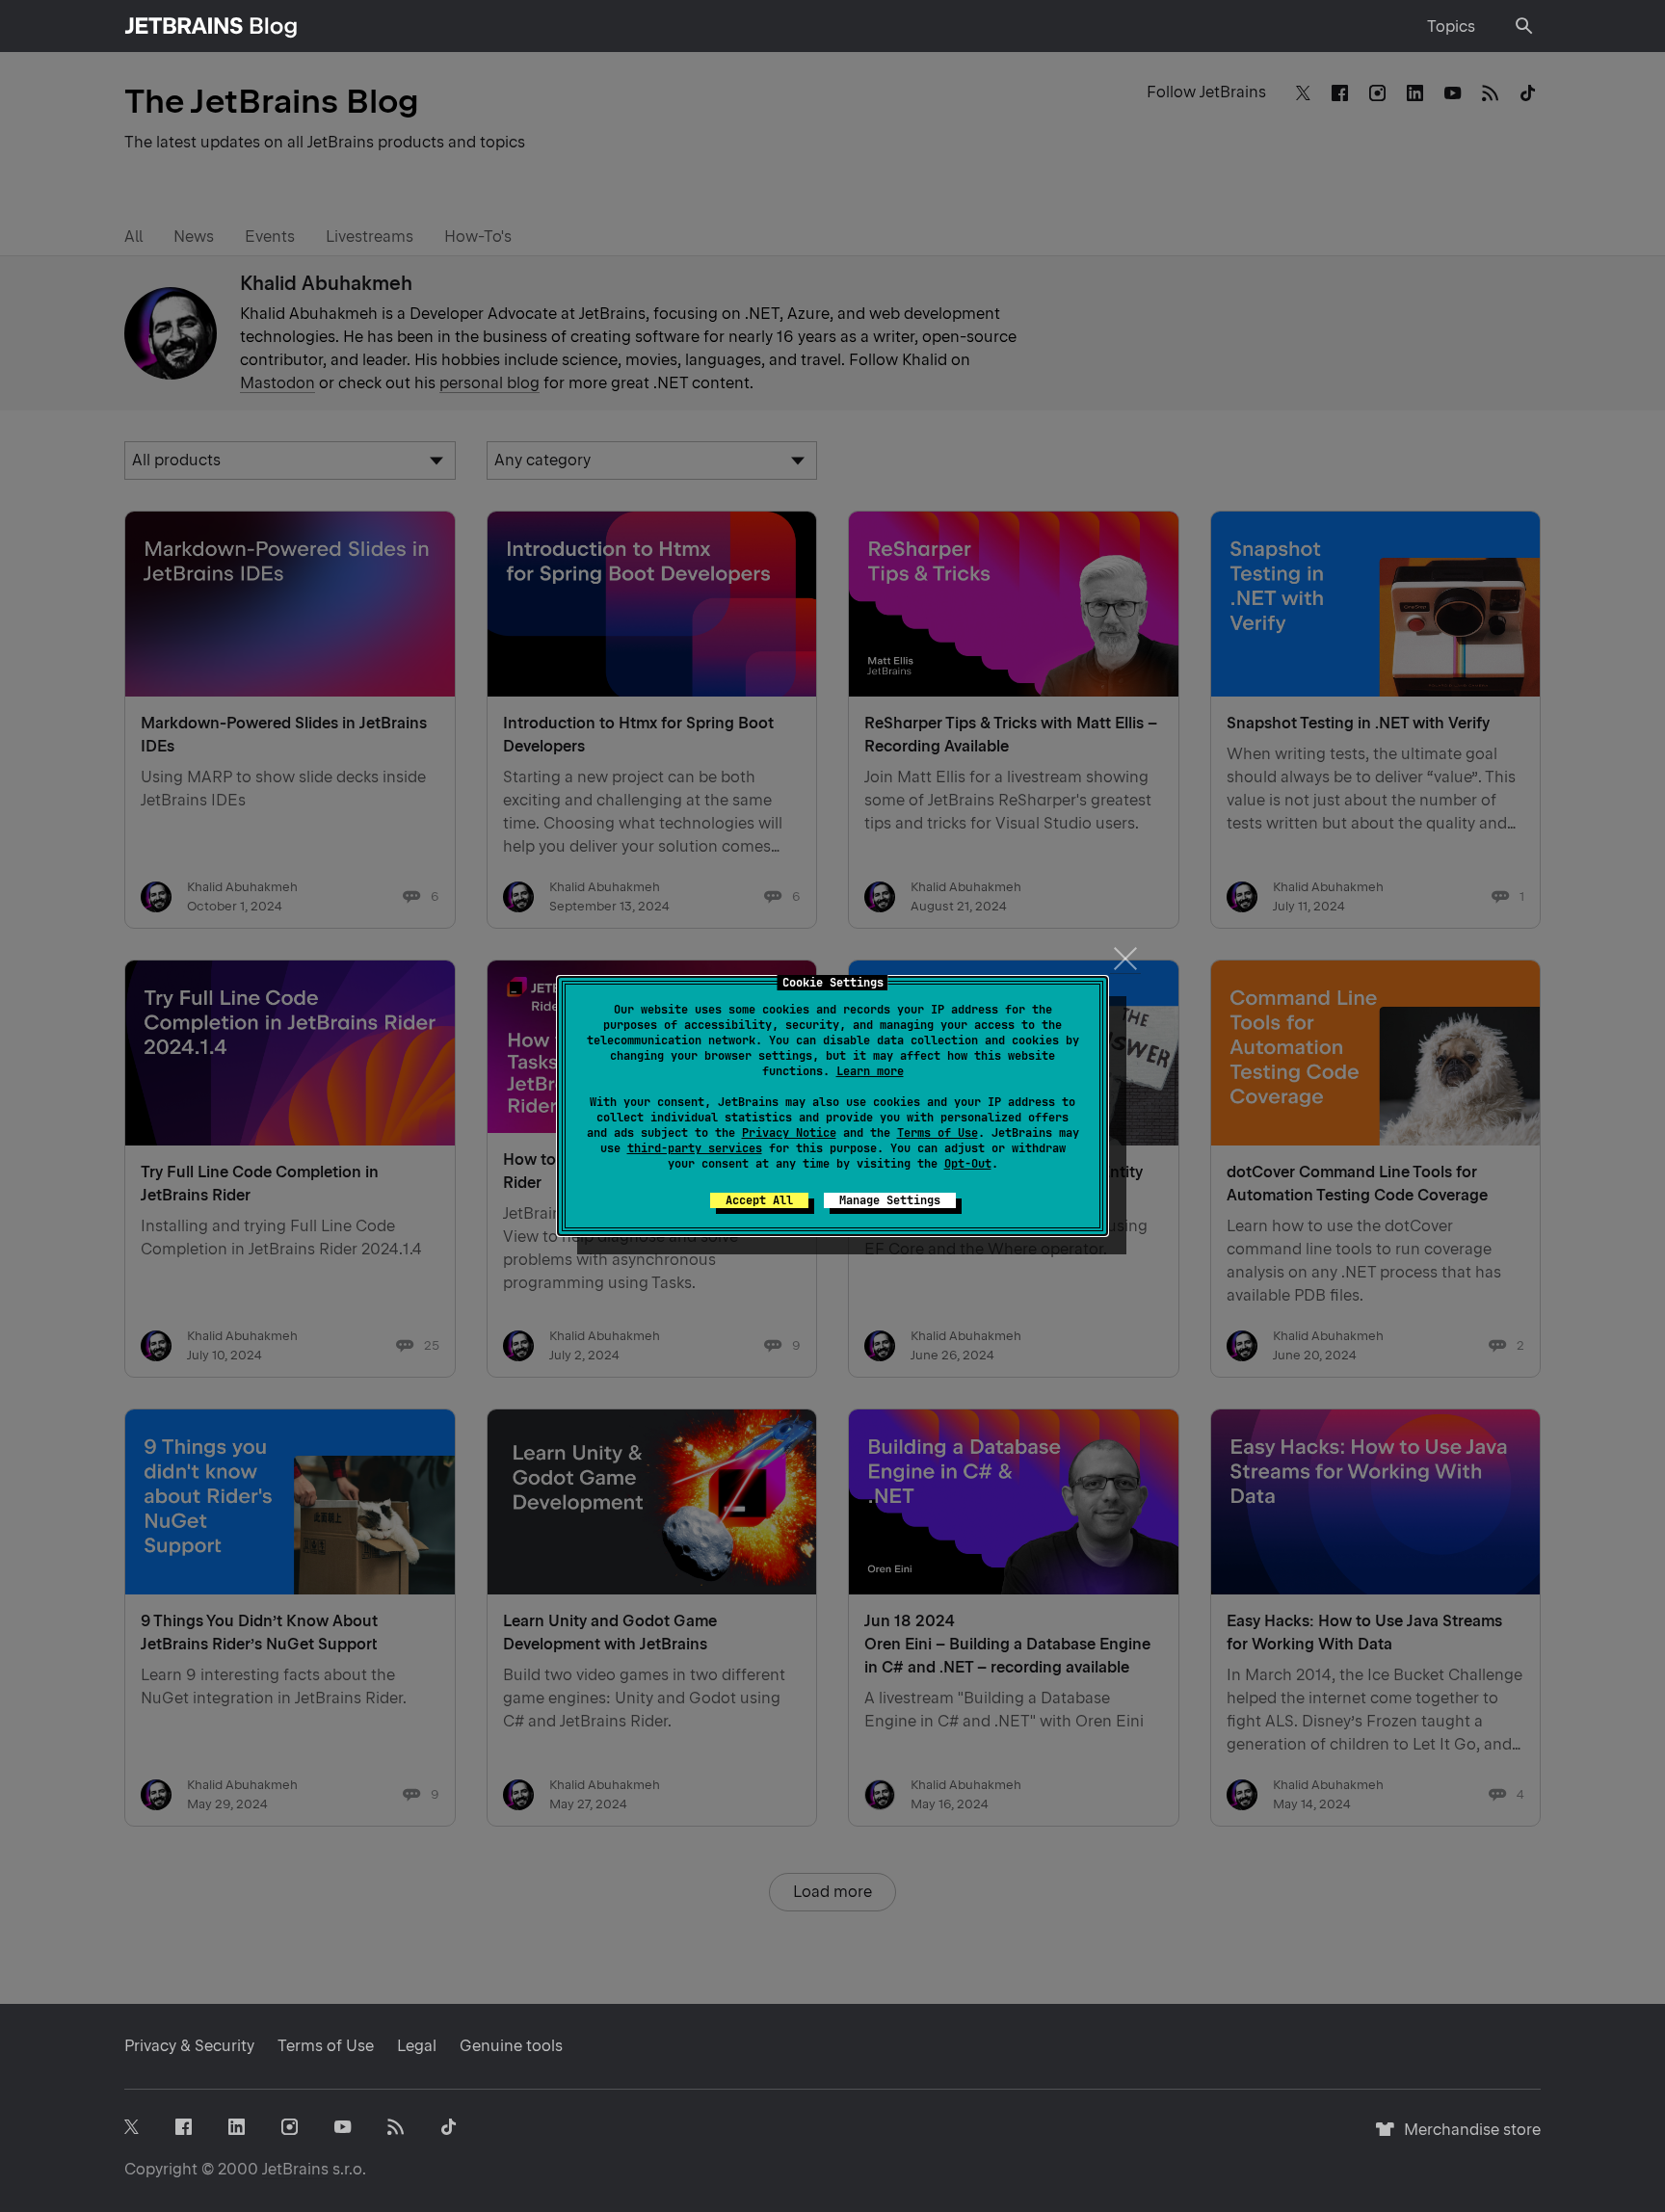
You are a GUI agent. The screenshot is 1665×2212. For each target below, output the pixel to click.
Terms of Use (938, 1133)
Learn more (870, 1071)
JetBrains (295, 2169)
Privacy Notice (789, 1133)
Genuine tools (511, 2046)
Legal (417, 2046)
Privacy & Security (189, 2046)
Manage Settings (890, 1200)
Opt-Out (968, 1164)
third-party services (695, 1148)
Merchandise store (1467, 2138)
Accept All (759, 1200)
